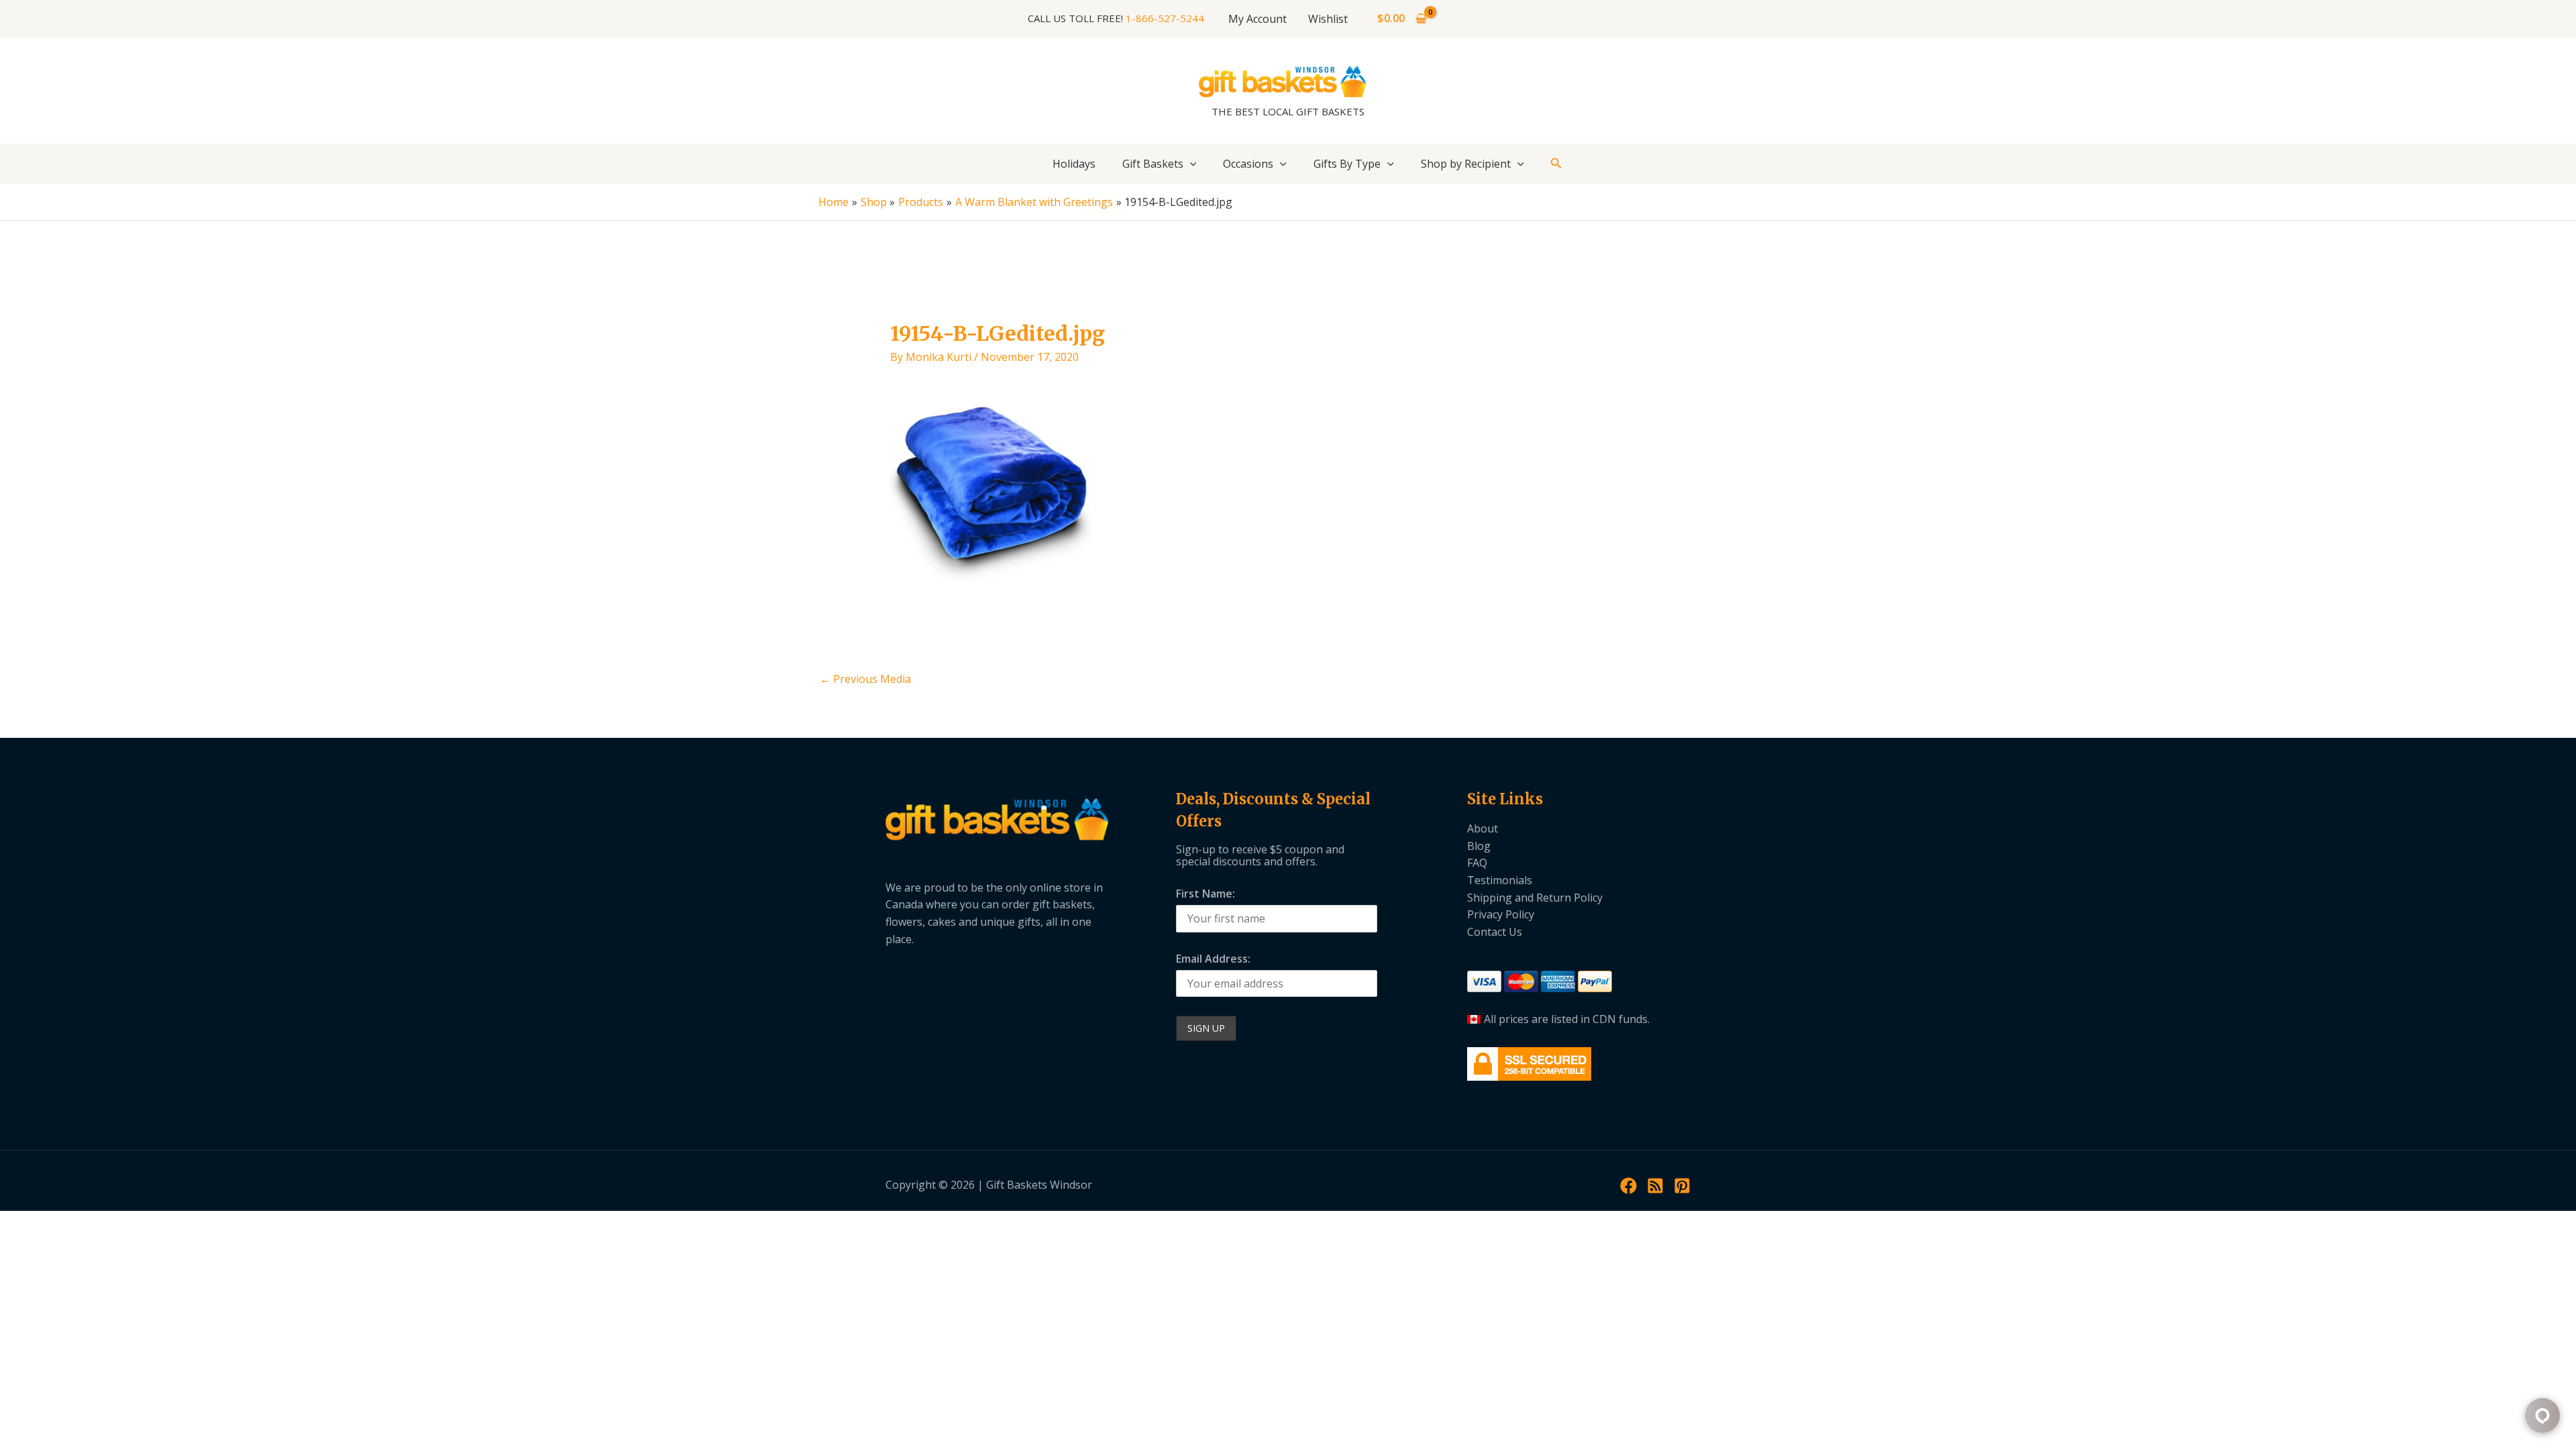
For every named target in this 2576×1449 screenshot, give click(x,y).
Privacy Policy (1501, 914)
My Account (1257, 19)
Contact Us (1495, 932)
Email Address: (1213, 959)
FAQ (1477, 863)
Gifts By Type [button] (1347, 164)
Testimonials (1500, 880)
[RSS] (1655, 1186)
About (1483, 828)
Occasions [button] (1248, 164)
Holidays (1074, 164)
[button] (1190, 164)
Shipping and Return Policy (1535, 898)
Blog (1479, 846)
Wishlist (1328, 19)
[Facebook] (1628, 1186)
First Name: (1205, 894)
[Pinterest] (1682, 1186)
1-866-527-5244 (1165, 18)
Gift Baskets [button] (1153, 164)
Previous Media (865, 679)
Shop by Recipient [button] (1466, 164)
